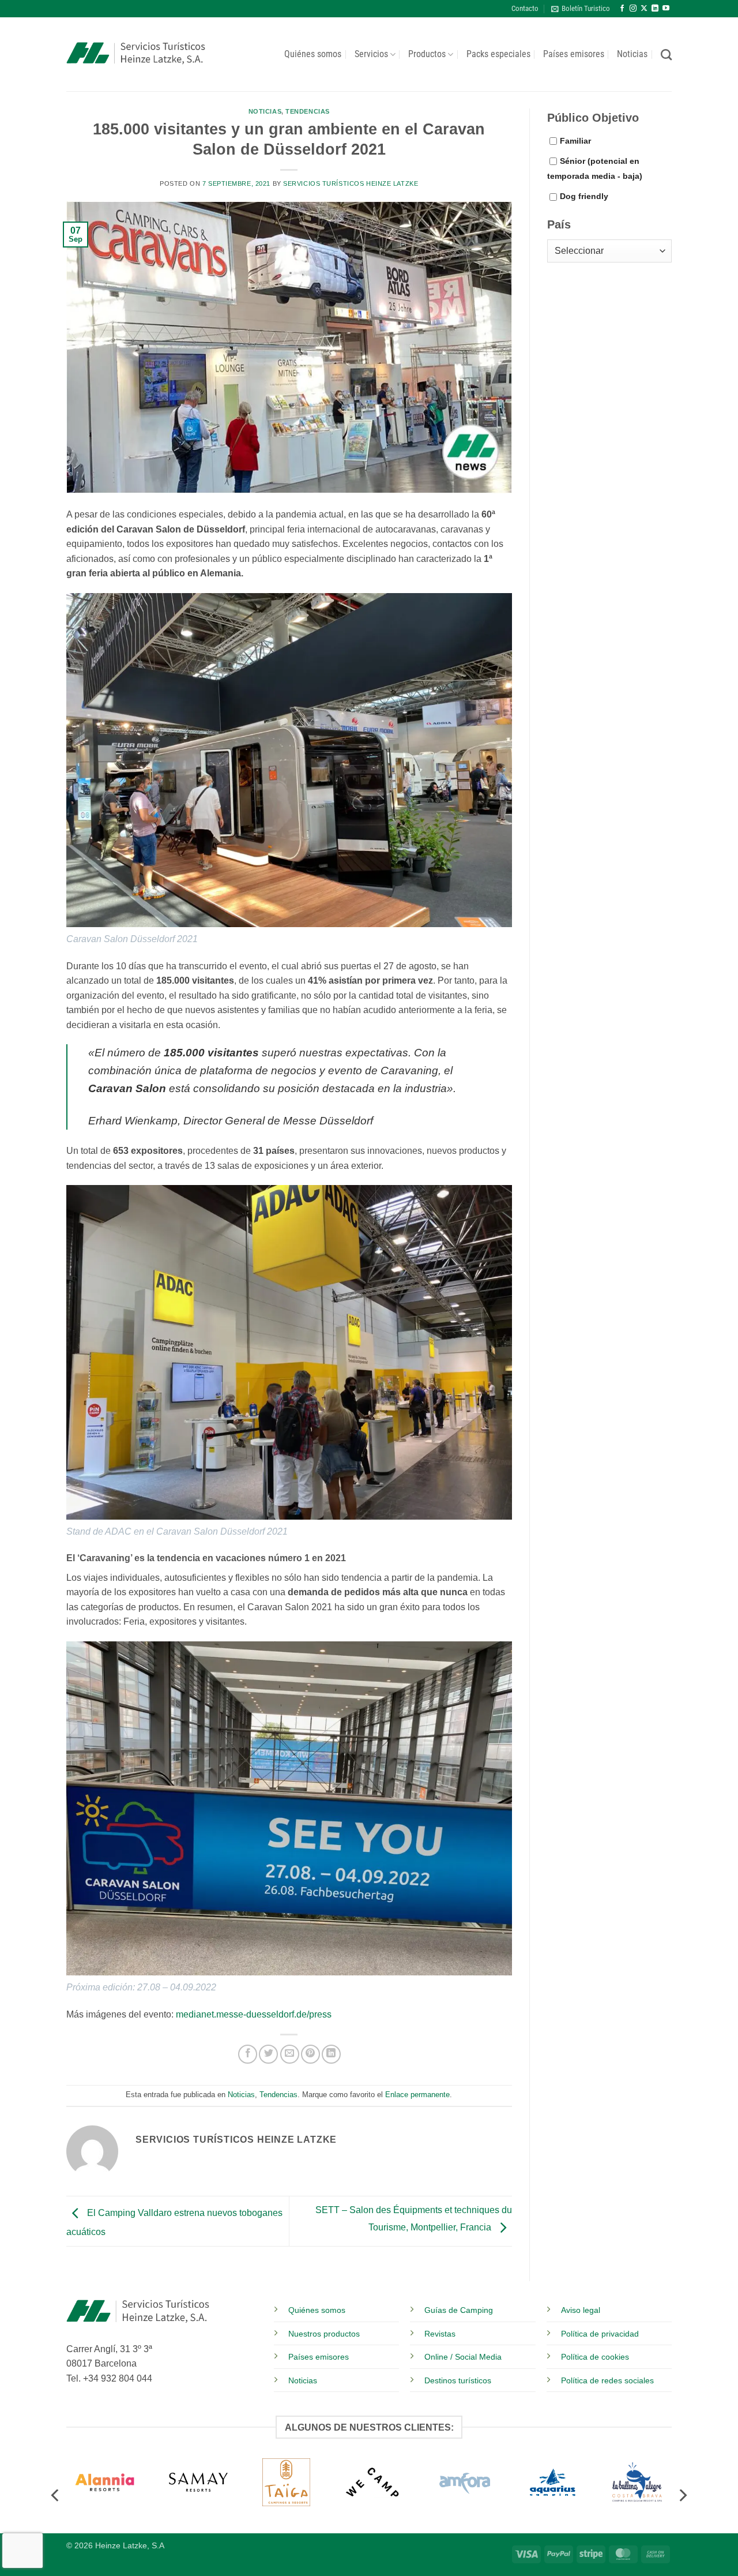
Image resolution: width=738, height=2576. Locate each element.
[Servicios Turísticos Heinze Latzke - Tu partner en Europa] (136, 55)
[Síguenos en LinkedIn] (655, 9)
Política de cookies (595, 2357)
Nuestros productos (324, 2334)
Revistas (440, 2334)
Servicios (371, 54)
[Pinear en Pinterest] (310, 2054)
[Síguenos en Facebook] (622, 9)
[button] (581, 9)
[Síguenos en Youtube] (666, 9)
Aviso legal (581, 2310)
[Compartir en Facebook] (248, 2054)
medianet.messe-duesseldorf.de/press (254, 2014)
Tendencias (308, 111)
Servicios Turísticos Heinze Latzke (351, 183)
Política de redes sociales (607, 2380)
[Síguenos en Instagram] (633, 9)
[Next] (682, 2493)
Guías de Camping (459, 2310)
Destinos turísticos (458, 2380)
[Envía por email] (290, 2054)
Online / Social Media (463, 2357)
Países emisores (574, 54)
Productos (427, 54)
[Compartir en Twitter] (268, 2054)
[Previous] (56, 2493)
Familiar (575, 141)
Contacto (525, 8)
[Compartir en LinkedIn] (331, 2054)
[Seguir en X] (644, 9)
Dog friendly (584, 196)
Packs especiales (498, 54)
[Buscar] (666, 55)
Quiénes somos (313, 54)
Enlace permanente (417, 2095)
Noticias (632, 54)
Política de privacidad (600, 2334)
